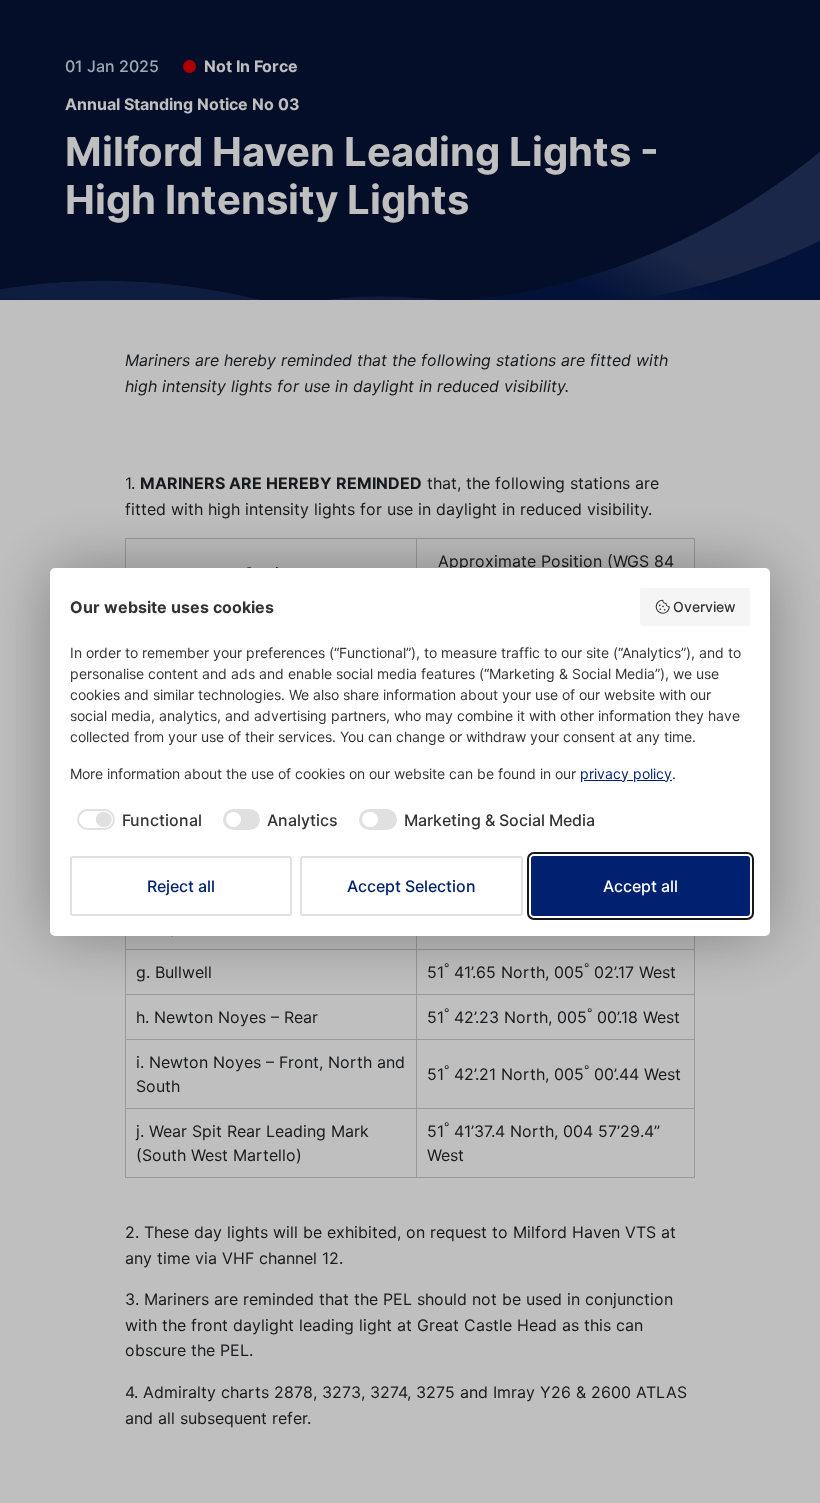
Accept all (640, 886)
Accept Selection (411, 886)
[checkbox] (136, 820)
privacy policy (626, 773)
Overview (704, 606)
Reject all (181, 886)
